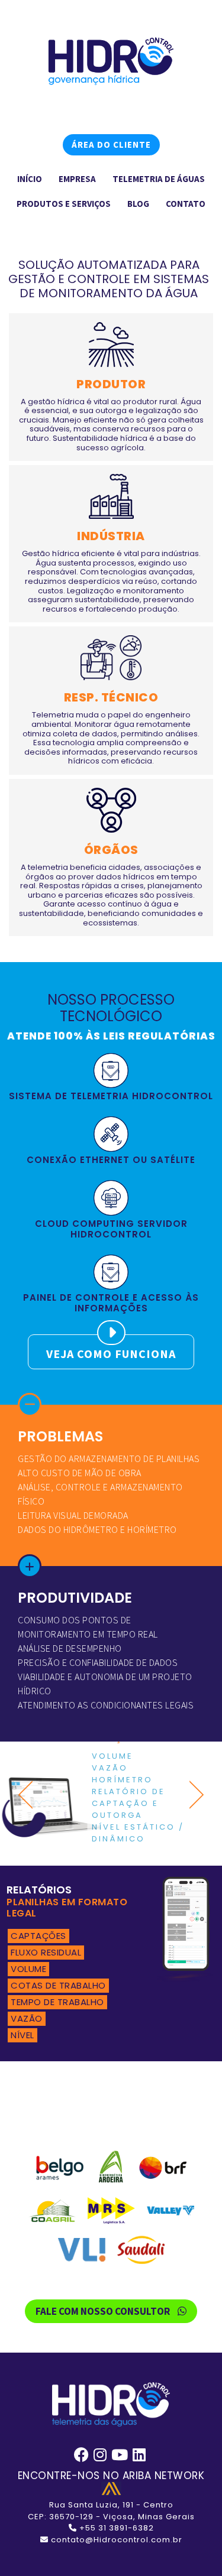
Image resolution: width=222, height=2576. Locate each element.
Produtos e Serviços (64, 204)
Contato (186, 204)
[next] (192, 1795)
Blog (138, 204)
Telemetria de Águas (159, 179)
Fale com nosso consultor (104, 2311)
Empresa (77, 179)
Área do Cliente (111, 144)
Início (30, 179)
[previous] (30, 1795)
